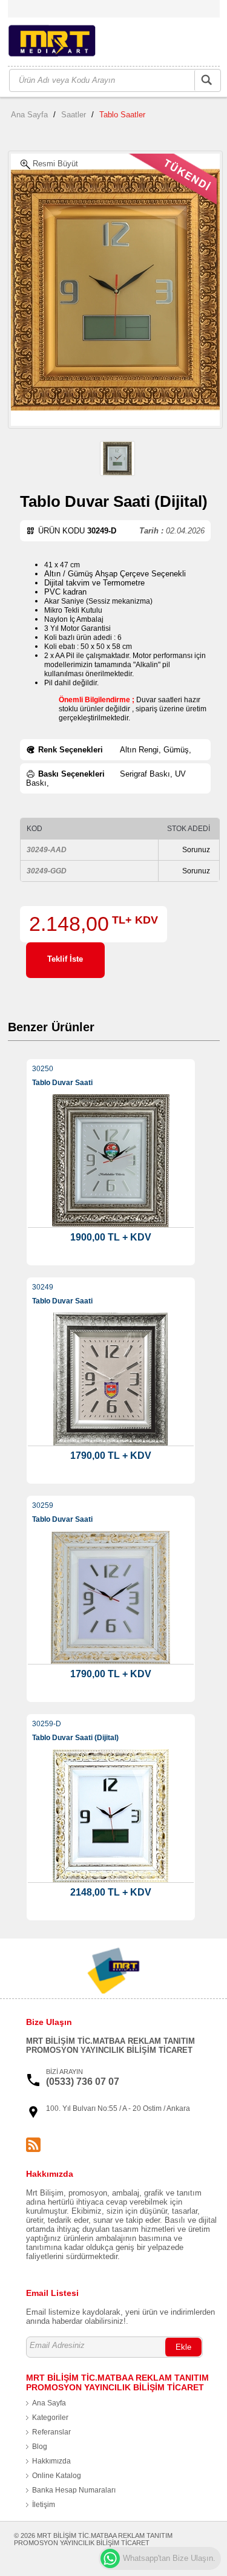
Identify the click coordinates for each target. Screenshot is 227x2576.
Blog (40, 2447)
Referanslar (51, 2432)
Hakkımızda (51, 2461)
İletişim (44, 2505)
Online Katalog (57, 2476)
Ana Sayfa (29, 115)
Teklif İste (65, 959)
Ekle (183, 2347)
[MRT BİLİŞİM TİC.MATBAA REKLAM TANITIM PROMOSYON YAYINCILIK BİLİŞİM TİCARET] (68, 43)
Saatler (74, 115)
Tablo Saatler (122, 115)
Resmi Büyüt (54, 164)
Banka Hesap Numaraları (74, 2490)
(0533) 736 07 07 (83, 2082)
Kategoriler (50, 2418)
